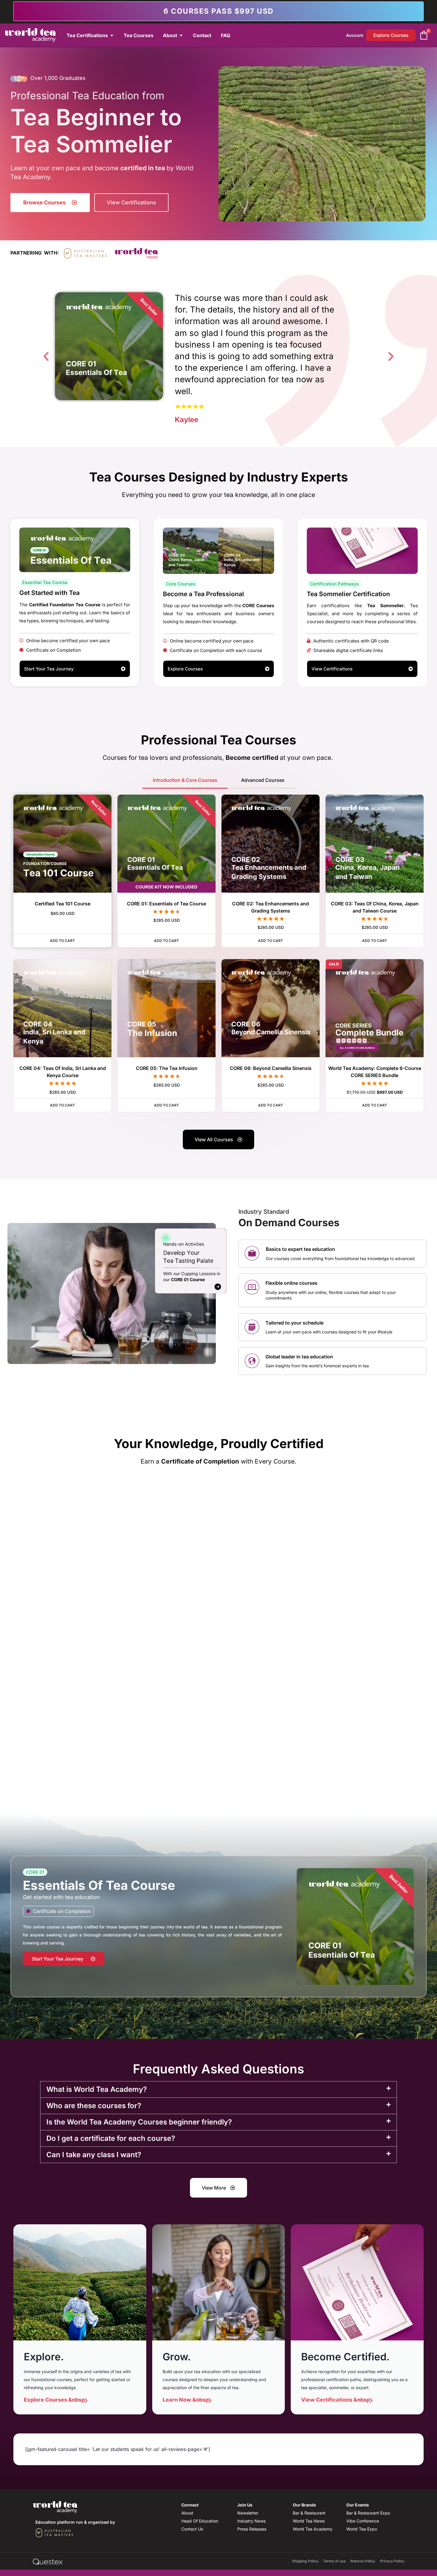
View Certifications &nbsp (335, 2400)
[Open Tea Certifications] (112, 35)
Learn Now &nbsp (186, 2400)
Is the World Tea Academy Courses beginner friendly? (139, 2122)
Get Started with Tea (49, 593)
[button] (46, 356)
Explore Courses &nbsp (54, 2400)
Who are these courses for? (94, 2106)
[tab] (185, 781)
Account (355, 35)
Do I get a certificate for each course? (111, 2138)
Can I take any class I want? (94, 2155)
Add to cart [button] (62, 941)
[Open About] (181, 35)
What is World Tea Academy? (97, 2089)
